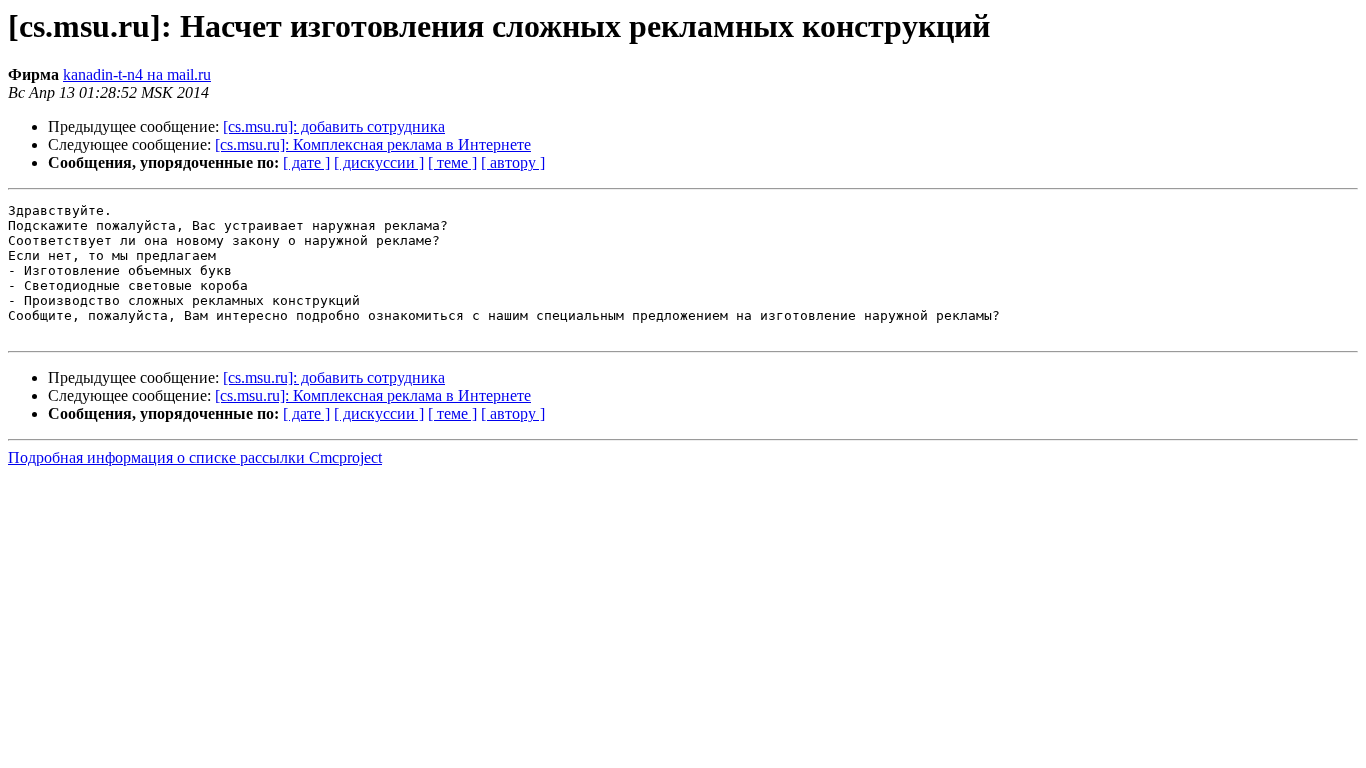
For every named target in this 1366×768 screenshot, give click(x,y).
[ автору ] (513, 162)
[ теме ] (452, 162)
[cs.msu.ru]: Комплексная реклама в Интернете (373, 144)
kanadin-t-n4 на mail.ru (137, 74)
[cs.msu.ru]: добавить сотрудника (334, 126)
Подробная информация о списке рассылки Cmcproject (195, 457)
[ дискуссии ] (379, 162)
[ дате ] (306, 162)
